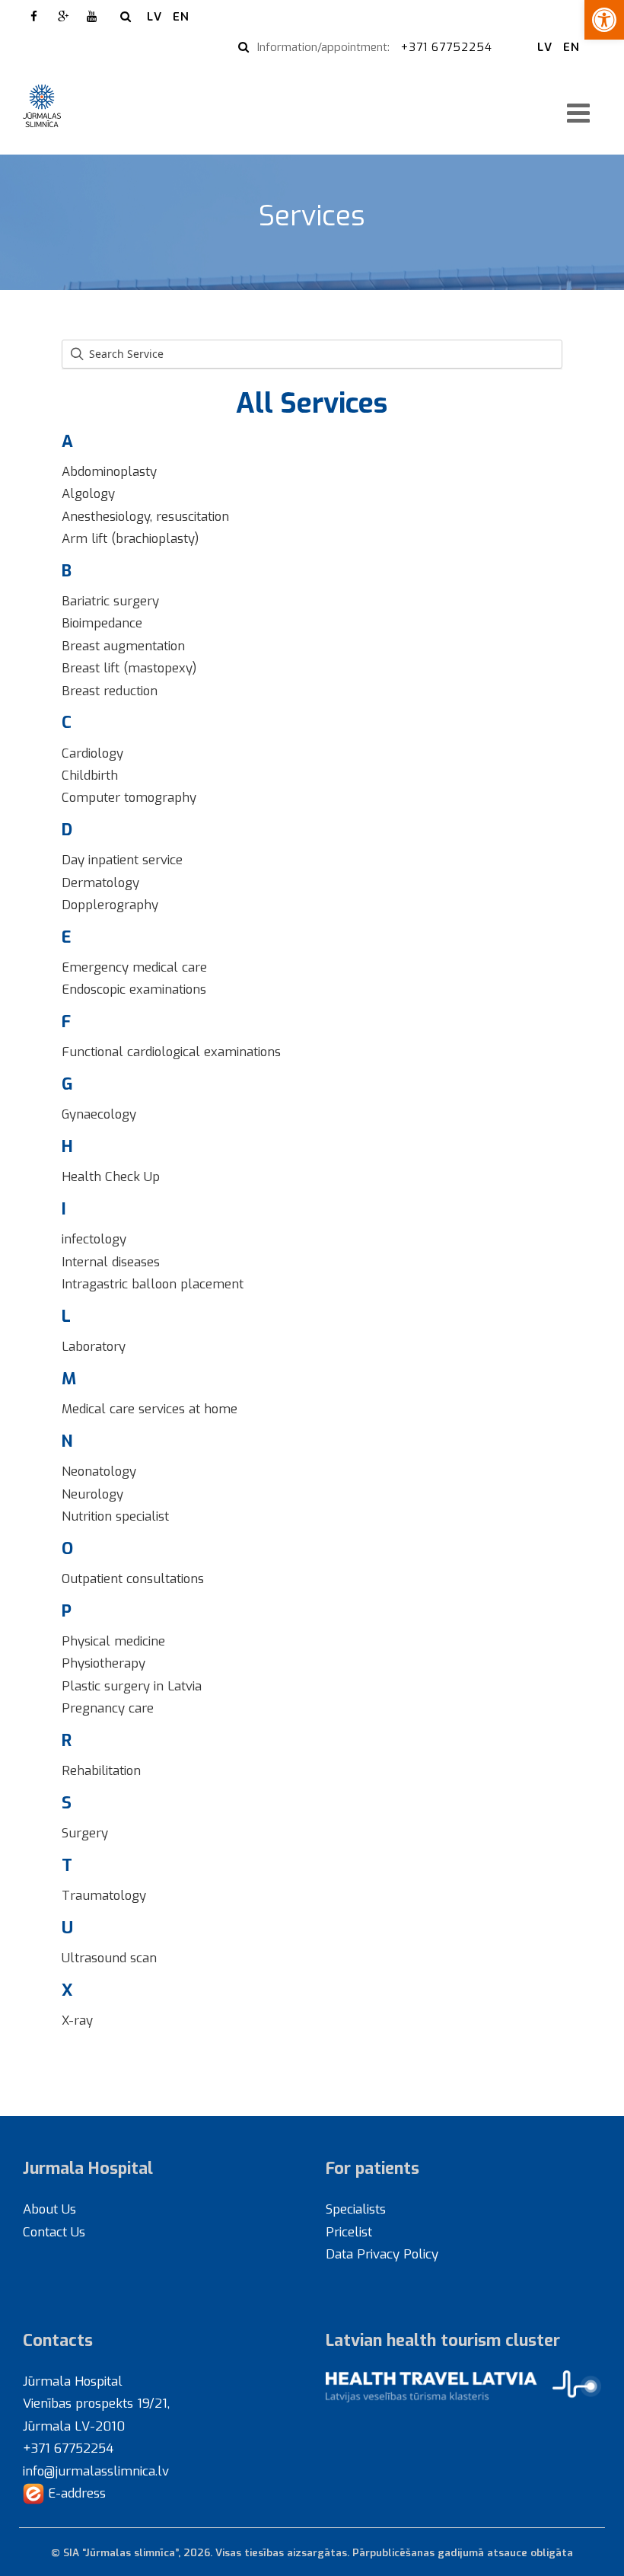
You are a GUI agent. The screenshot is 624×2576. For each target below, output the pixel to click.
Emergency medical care (134, 967)
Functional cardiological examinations (171, 1052)
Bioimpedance (102, 623)
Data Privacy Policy (382, 2254)
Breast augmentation (123, 646)
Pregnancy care (108, 1708)
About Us (49, 2209)
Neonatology (99, 1471)
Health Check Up (111, 1176)
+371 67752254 (449, 47)
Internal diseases (111, 1262)
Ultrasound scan (109, 1958)
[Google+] (63, 17)
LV (154, 17)
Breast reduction (110, 691)
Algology (88, 493)
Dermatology (100, 883)
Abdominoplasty (109, 471)
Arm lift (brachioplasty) (130, 538)
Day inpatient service (122, 860)
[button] (604, 20)
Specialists (356, 2209)
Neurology (92, 1494)
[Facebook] (34, 17)
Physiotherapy (103, 1663)
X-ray (77, 2020)
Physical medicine (113, 1641)
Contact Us (54, 2232)
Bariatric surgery (110, 601)
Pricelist (349, 2232)
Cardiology (92, 753)
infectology (94, 1239)
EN (181, 17)
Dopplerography (110, 905)
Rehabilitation (101, 1770)
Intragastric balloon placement (153, 1284)
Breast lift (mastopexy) (129, 668)
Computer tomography (129, 797)
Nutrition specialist (115, 1516)
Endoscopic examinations (134, 989)
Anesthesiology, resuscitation (145, 516)
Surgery (85, 1833)
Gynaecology (99, 1114)
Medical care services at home (150, 1409)
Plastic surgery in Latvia (132, 1686)
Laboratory (94, 1346)
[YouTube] (92, 17)
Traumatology (104, 1895)
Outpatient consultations (133, 1578)
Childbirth (90, 775)
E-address (75, 2493)
